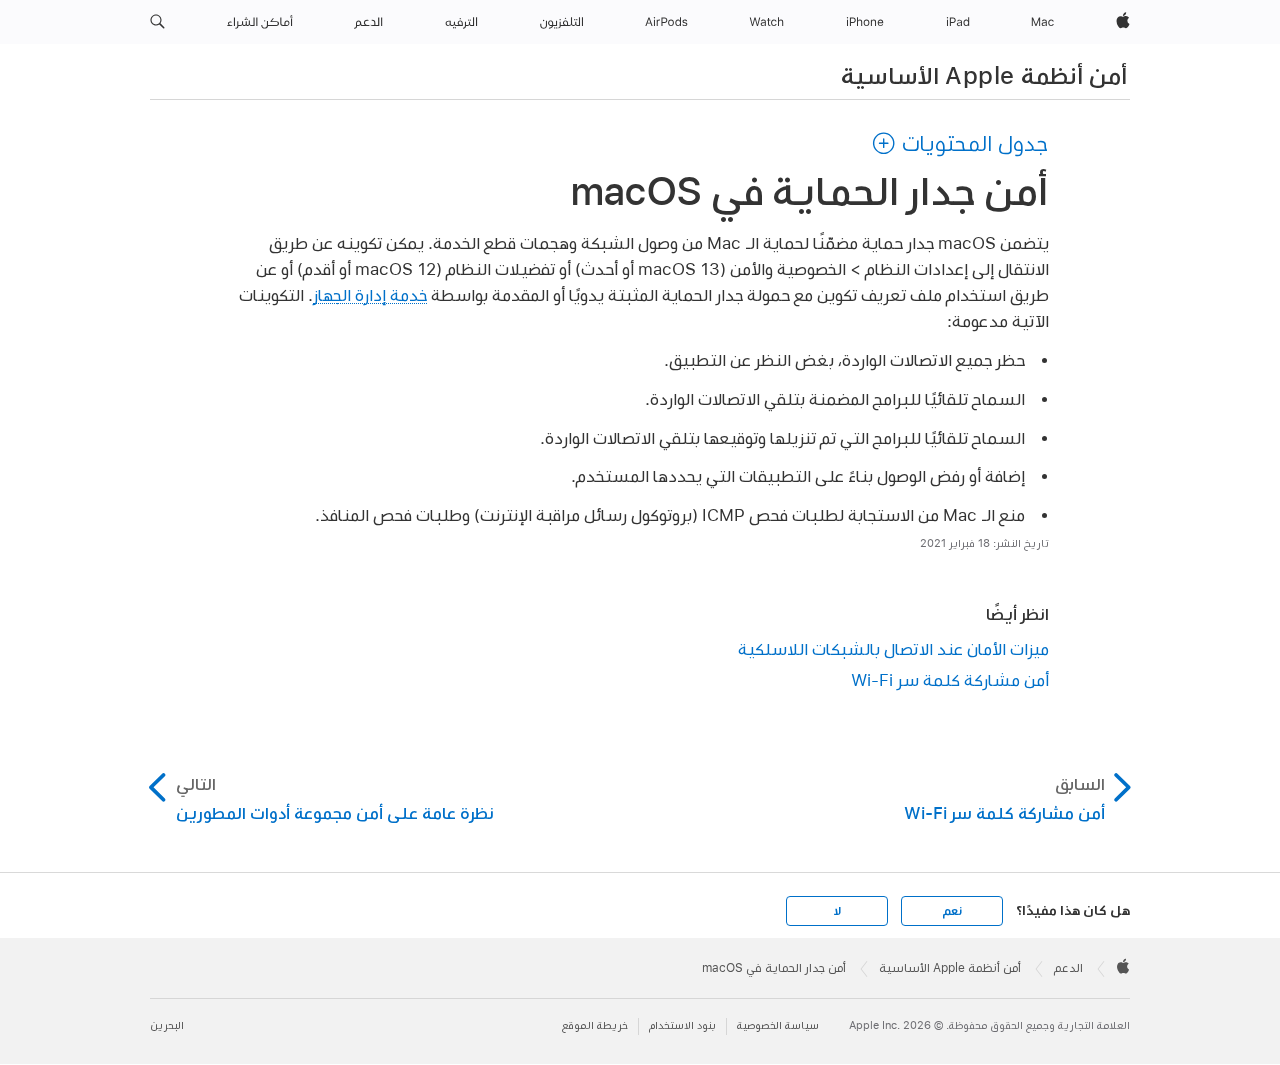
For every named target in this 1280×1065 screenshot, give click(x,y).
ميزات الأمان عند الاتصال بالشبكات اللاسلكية (893, 648)
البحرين (167, 1025)
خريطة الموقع (595, 1025)
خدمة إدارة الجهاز (370, 294)
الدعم (1068, 968)
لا (837, 911)
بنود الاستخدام (682, 1025)
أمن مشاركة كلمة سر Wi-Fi (950, 679)
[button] (157, 22)
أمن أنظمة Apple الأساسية (984, 75)
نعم (952, 911)
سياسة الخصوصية (778, 1025)
